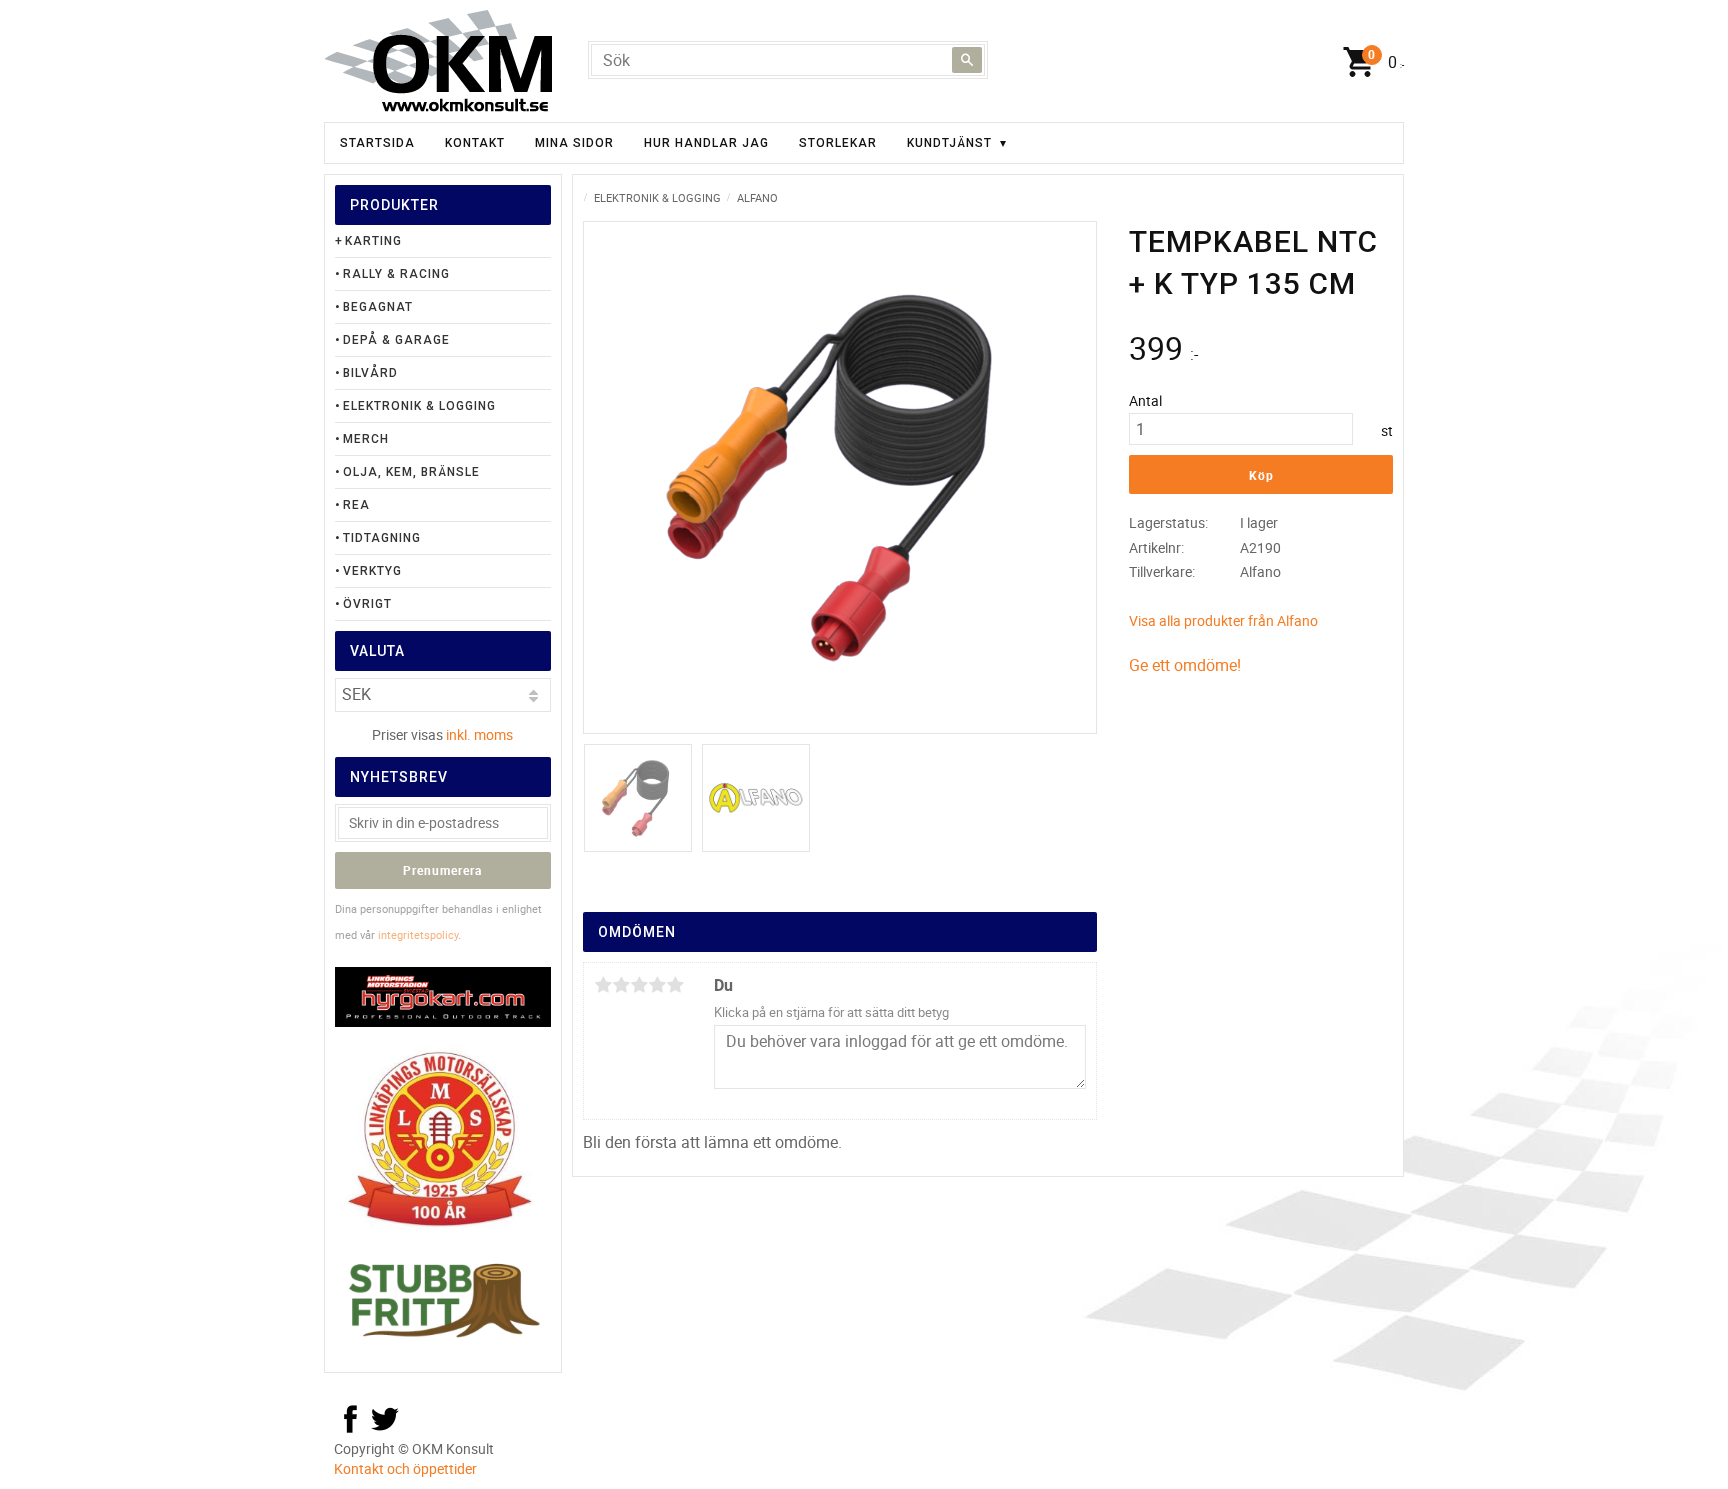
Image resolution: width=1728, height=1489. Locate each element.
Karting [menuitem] (373, 241)
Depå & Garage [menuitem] (396, 340)
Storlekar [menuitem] (838, 143)
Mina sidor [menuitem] (574, 143)
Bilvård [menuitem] (370, 373)
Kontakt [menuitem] (475, 143)
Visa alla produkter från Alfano (1223, 620)
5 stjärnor (675, 985)
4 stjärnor (657, 985)
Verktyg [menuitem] (372, 571)
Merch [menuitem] (366, 439)
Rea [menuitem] (356, 505)
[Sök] (967, 60)
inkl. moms (479, 734)
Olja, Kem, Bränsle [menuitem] (411, 472)
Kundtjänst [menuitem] (949, 143)
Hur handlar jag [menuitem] (706, 143)
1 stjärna (603, 985)
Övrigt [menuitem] (367, 604)
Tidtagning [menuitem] (382, 538)
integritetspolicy (418, 934)
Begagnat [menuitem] (378, 307)
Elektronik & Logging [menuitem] (419, 406)
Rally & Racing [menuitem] (396, 274)
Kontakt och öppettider (405, 1468)
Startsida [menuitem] (377, 143)
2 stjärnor (621, 985)
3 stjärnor (639, 985)
